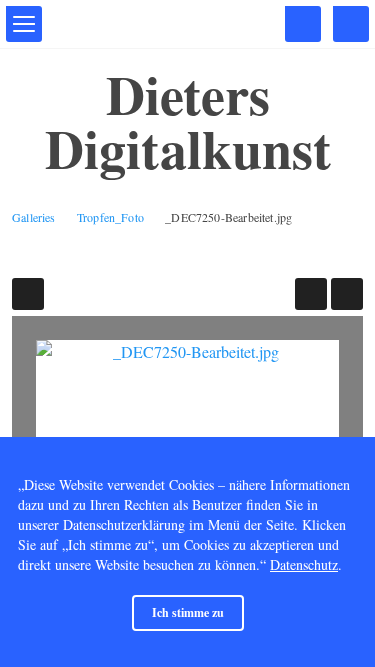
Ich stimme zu (188, 612)
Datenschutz (304, 564)
